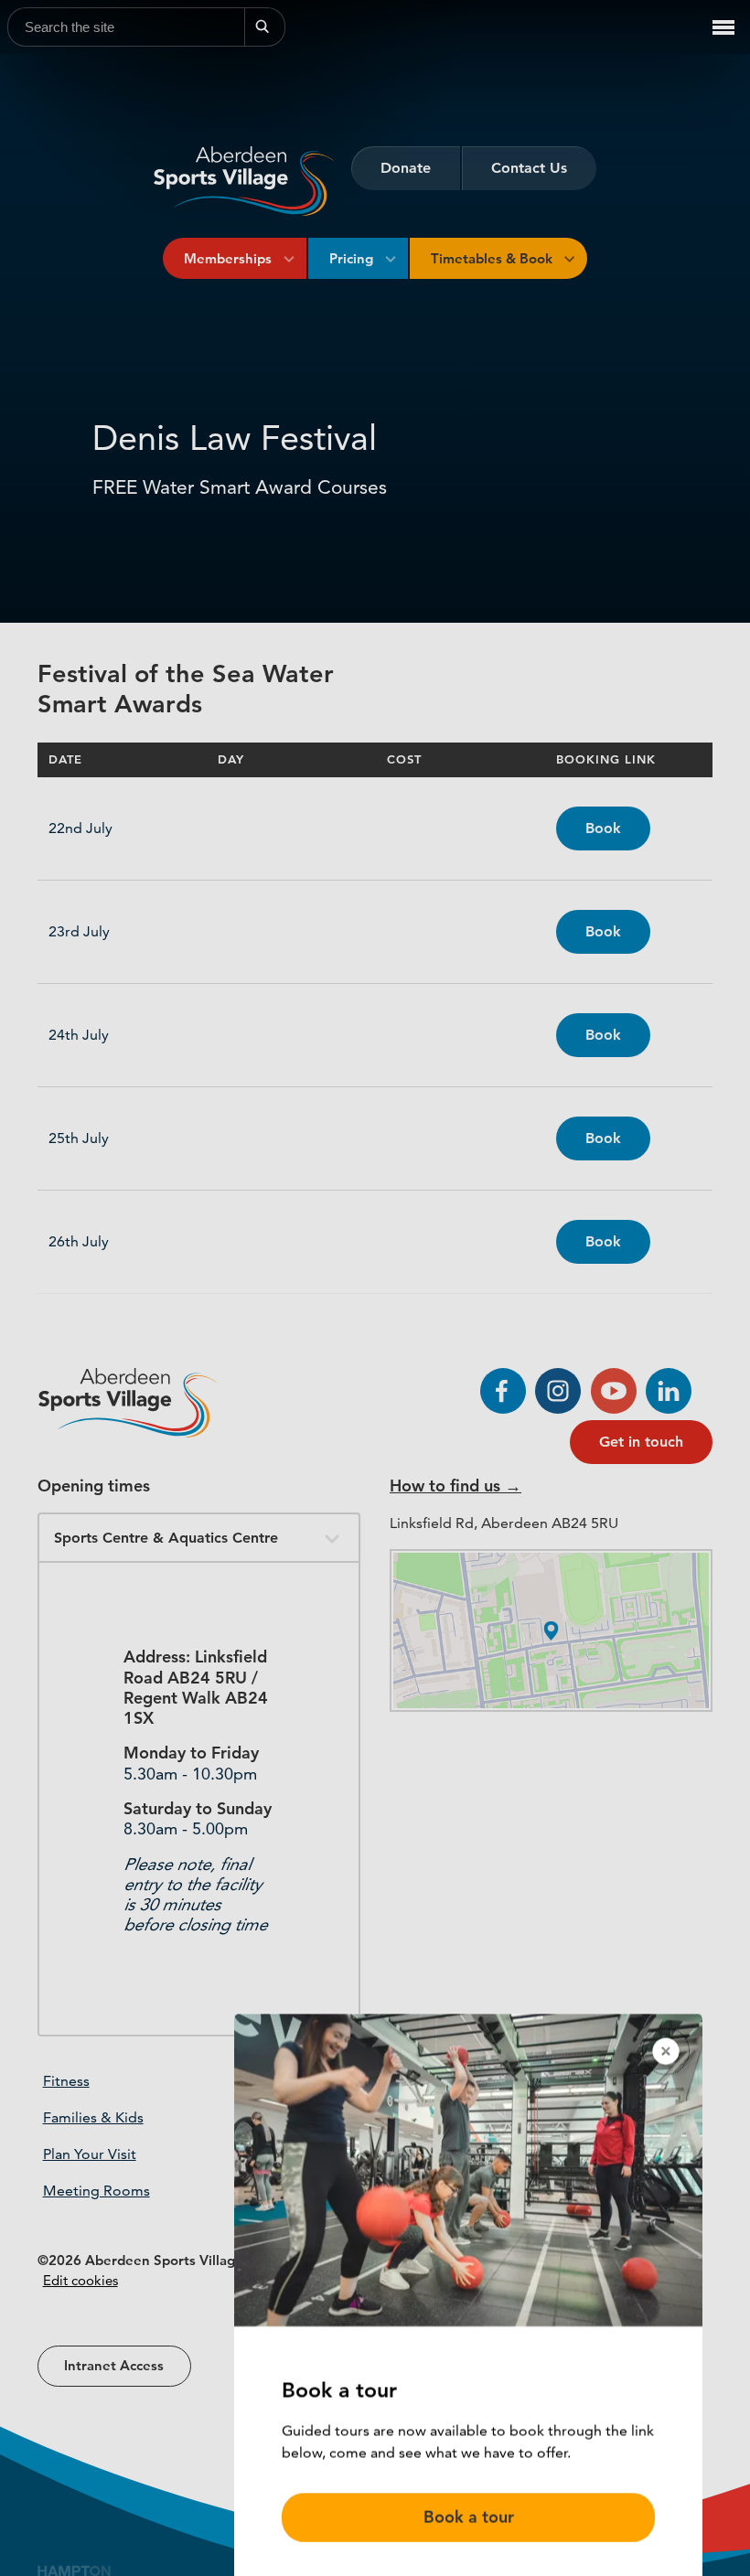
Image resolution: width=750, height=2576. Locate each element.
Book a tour (469, 2503)
